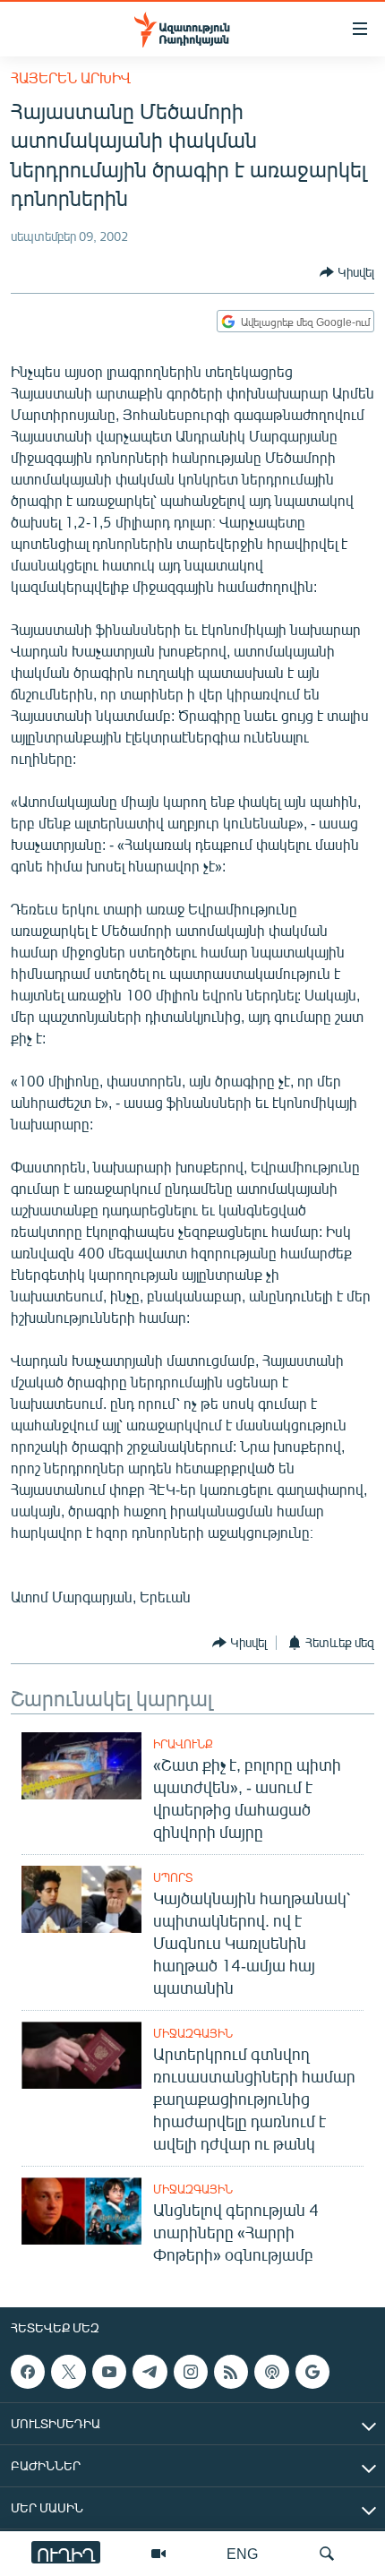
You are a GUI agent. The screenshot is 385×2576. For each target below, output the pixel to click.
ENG (242, 2553)
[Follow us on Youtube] (109, 2372)
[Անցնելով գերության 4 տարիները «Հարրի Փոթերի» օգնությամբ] (81, 2211)
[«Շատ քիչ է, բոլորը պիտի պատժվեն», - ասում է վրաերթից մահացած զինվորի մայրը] (81, 1766)
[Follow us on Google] (312, 2372)
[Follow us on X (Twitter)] (68, 2372)
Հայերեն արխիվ (71, 77)
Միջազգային (193, 2033)
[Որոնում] (327, 2554)
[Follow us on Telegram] (150, 2372)
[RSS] (231, 2372)
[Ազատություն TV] (158, 2554)
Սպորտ (173, 1877)
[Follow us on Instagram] (191, 2372)
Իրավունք (183, 1744)
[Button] (347, 272)
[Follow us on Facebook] (28, 2372)
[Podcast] (271, 2372)
